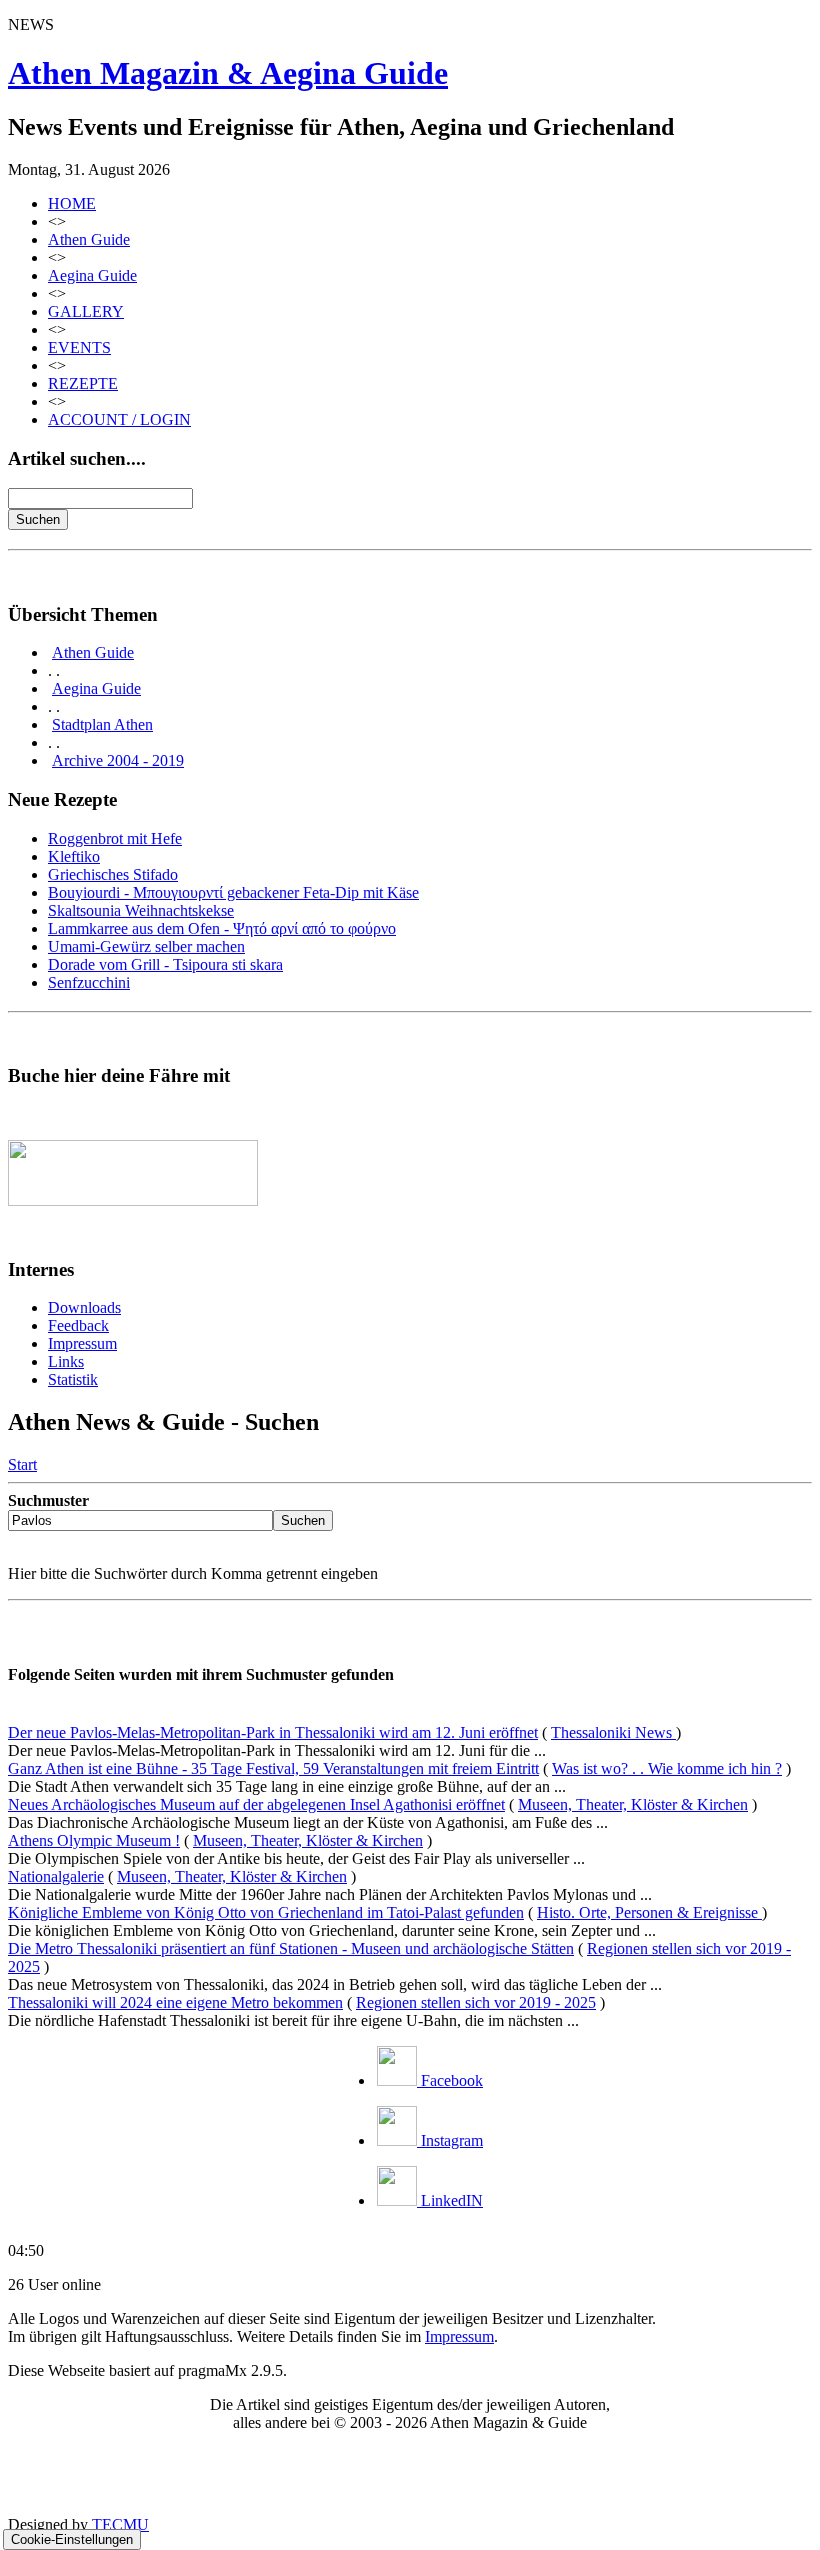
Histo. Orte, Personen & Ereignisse (649, 1912)
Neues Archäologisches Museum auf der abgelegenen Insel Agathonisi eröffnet (256, 1804)
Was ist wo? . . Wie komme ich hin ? (667, 1768)
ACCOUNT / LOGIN (119, 419)
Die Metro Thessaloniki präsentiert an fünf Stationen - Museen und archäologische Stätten (291, 1948)
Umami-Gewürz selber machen (146, 946)
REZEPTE (83, 383)
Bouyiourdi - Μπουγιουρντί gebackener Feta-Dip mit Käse (233, 892)
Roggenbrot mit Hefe (115, 838)
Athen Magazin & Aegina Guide (228, 73)
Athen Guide (89, 239)
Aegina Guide (92, 275)
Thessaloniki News (613, 1732)
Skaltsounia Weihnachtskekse (141, 910)
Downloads (84, 1307)
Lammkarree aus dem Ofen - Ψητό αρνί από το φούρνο (222, 928)
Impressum (82, 1343)
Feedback (78, 1325)
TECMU (120, 2524)
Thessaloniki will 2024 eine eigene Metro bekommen (175, 2002)
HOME (72, 203)
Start (22, 1464)
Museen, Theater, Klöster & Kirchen (633, 1804)
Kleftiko (74, 856)
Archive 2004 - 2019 (118, 760)
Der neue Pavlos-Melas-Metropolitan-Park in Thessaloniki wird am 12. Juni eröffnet (273, 1732)
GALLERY (86, 311)
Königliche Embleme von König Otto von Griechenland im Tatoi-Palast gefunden (266, 1912)
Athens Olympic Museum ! (94, 1840)
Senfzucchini (89, 982)
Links (66, 1361)
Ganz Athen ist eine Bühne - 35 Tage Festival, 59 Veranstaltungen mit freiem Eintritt (273, 1768)
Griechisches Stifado (113, 874)
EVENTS (79, 347)
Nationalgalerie (56, 1876)
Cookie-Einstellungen (72, 2539)
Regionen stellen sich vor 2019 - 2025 (476, 2002)
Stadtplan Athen (102, 724)
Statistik (73, 1379)
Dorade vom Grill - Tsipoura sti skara (165, 964)
